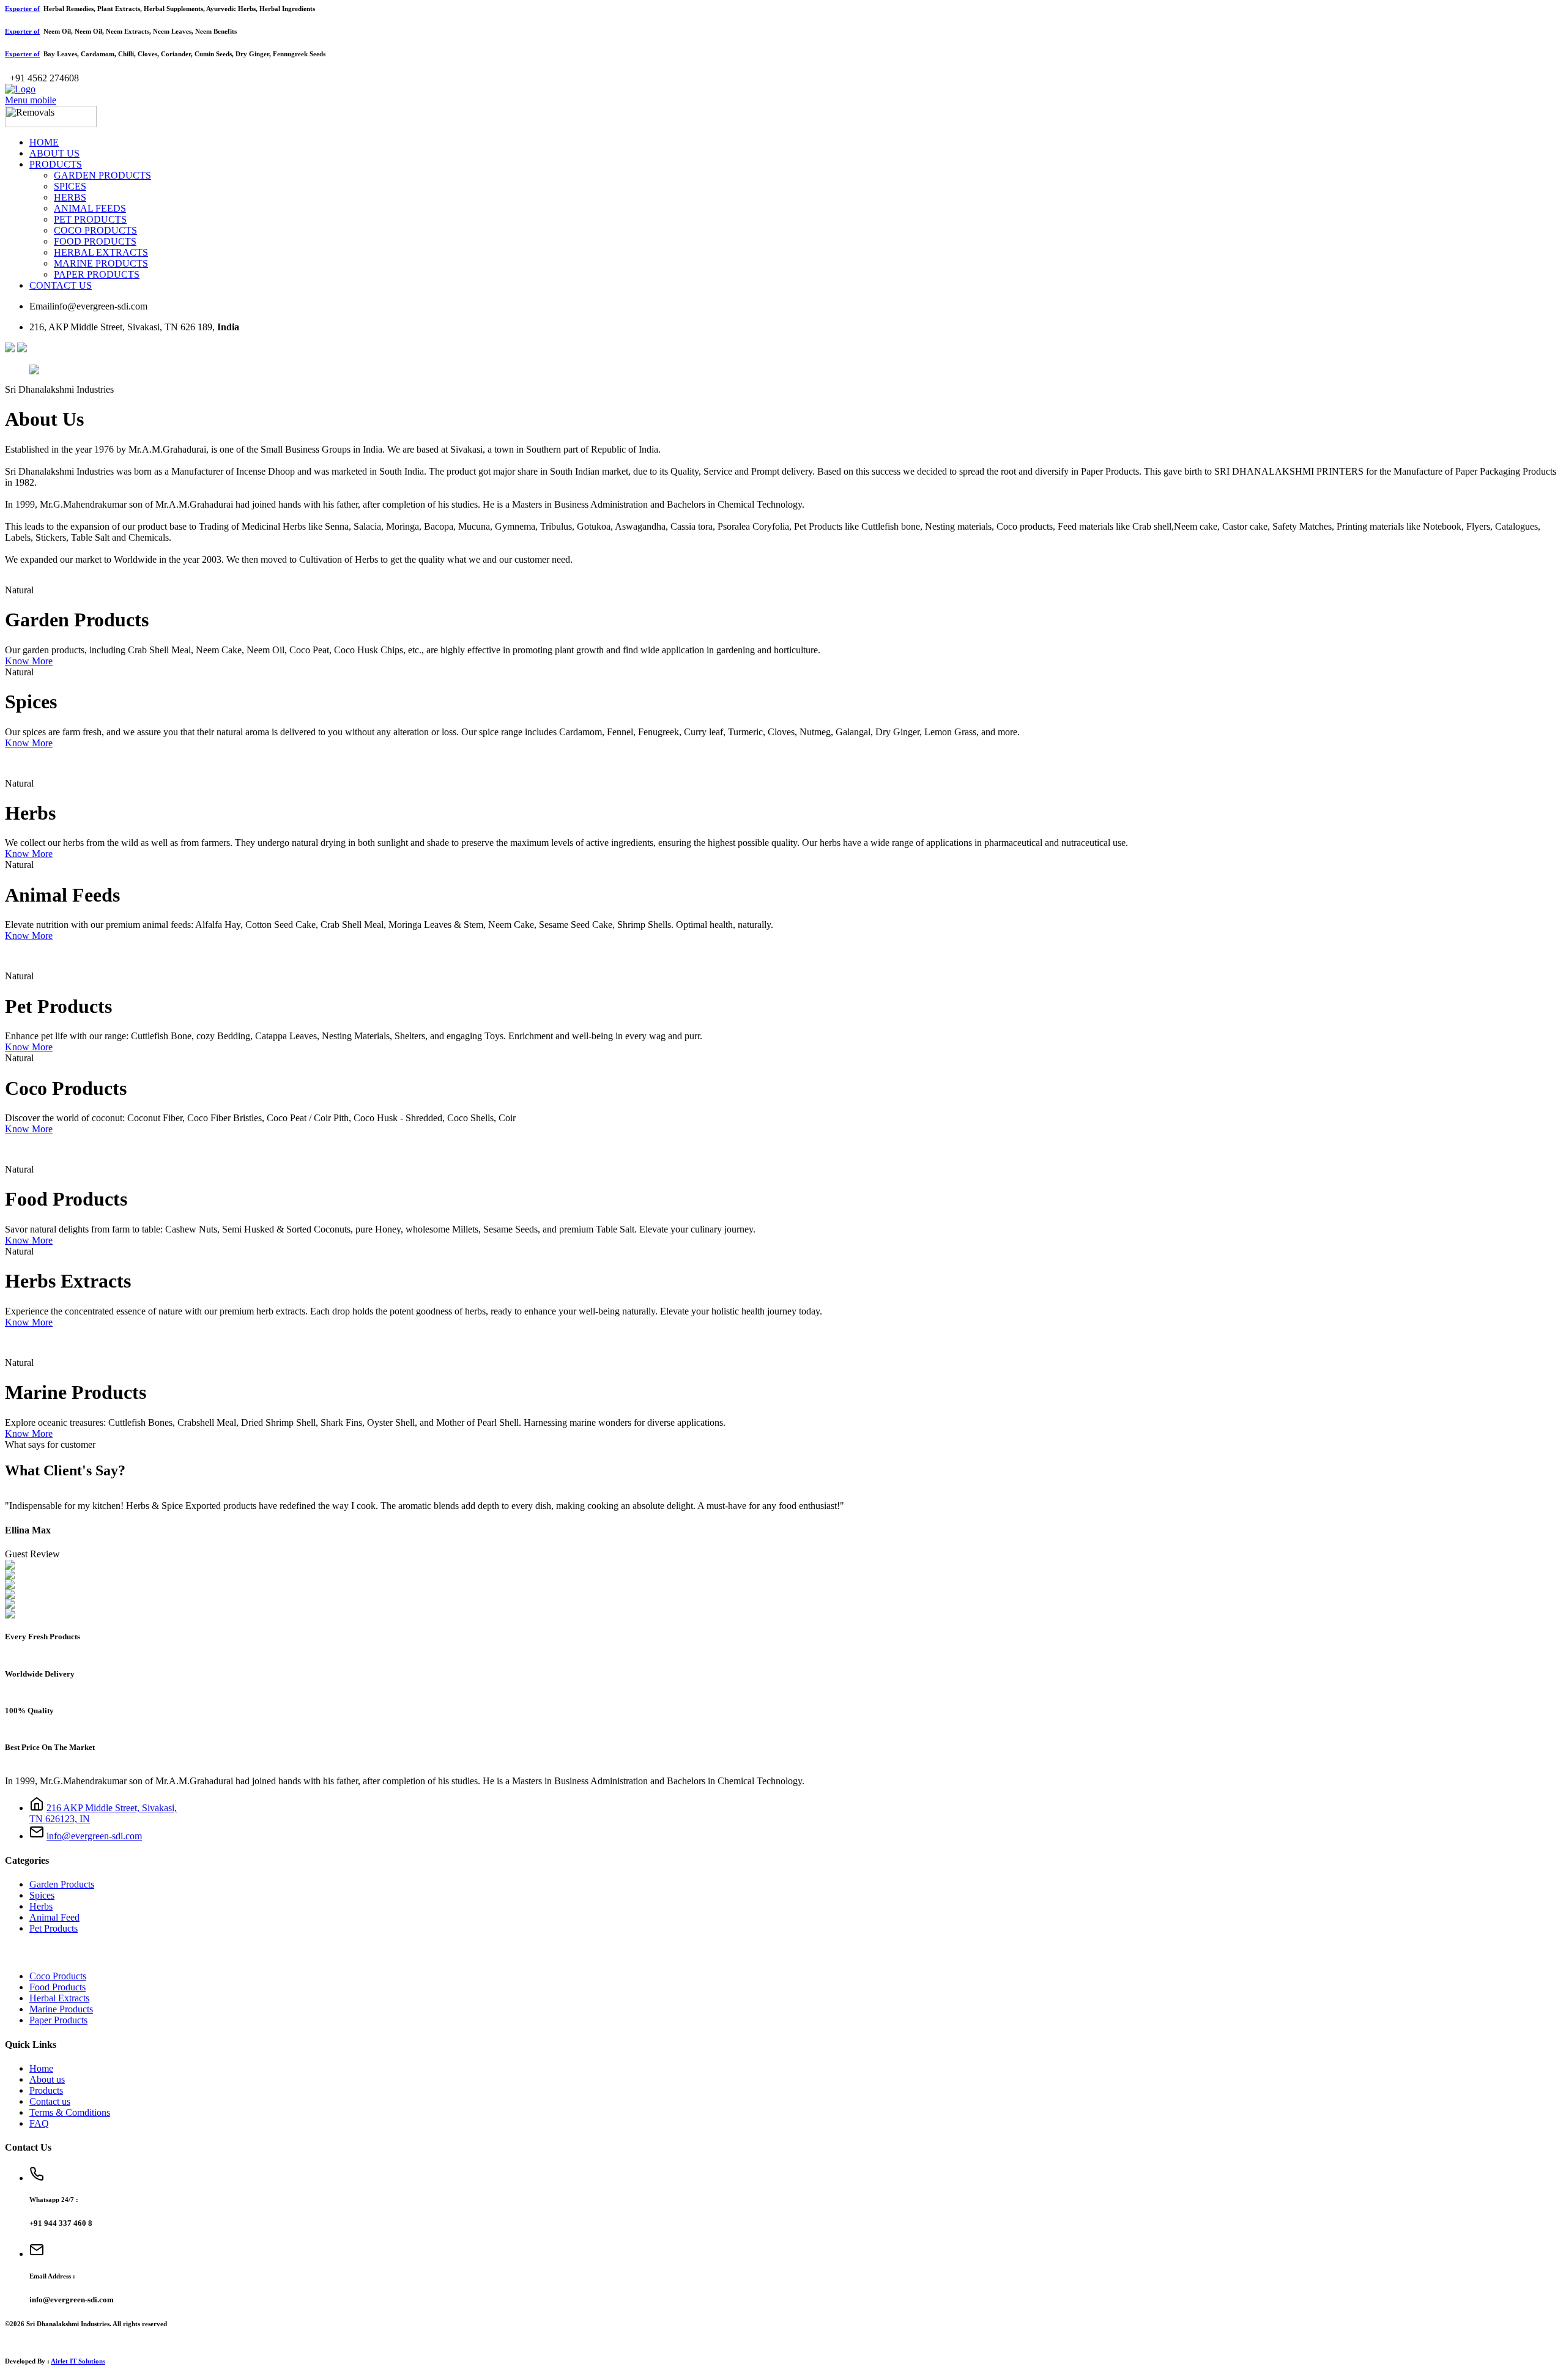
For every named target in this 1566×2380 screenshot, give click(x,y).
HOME (44, 142)
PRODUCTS (56, 164)
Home (41, 2068)
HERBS (70, 197)
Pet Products (54, 1928)
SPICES (70, 186)
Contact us (50, 2101)
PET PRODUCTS (90, 219)
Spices (42, 1895)
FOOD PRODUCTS (95, 241)
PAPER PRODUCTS (97, 274)
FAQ (39, 2123)
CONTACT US (61, 285)
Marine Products (61, 2009)
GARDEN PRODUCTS (102, 175)
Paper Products (58, 2020)
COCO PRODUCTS (95, 230)
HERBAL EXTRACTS (101, 252)
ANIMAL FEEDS (90, 208)
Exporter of (22, 9)
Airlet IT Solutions (78, 2361)
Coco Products (58, 1976)
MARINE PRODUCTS (101, 263)
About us (47, 2079)
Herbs (41, 1906)
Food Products (58, 1987)
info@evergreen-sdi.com (94, 1836)
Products (46, 2090)
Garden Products (62, 1884)
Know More (29, 661)
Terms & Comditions (70, 2112)
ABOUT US (54, 153)
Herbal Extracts (59, 1998)
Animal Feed (54, 1917)
